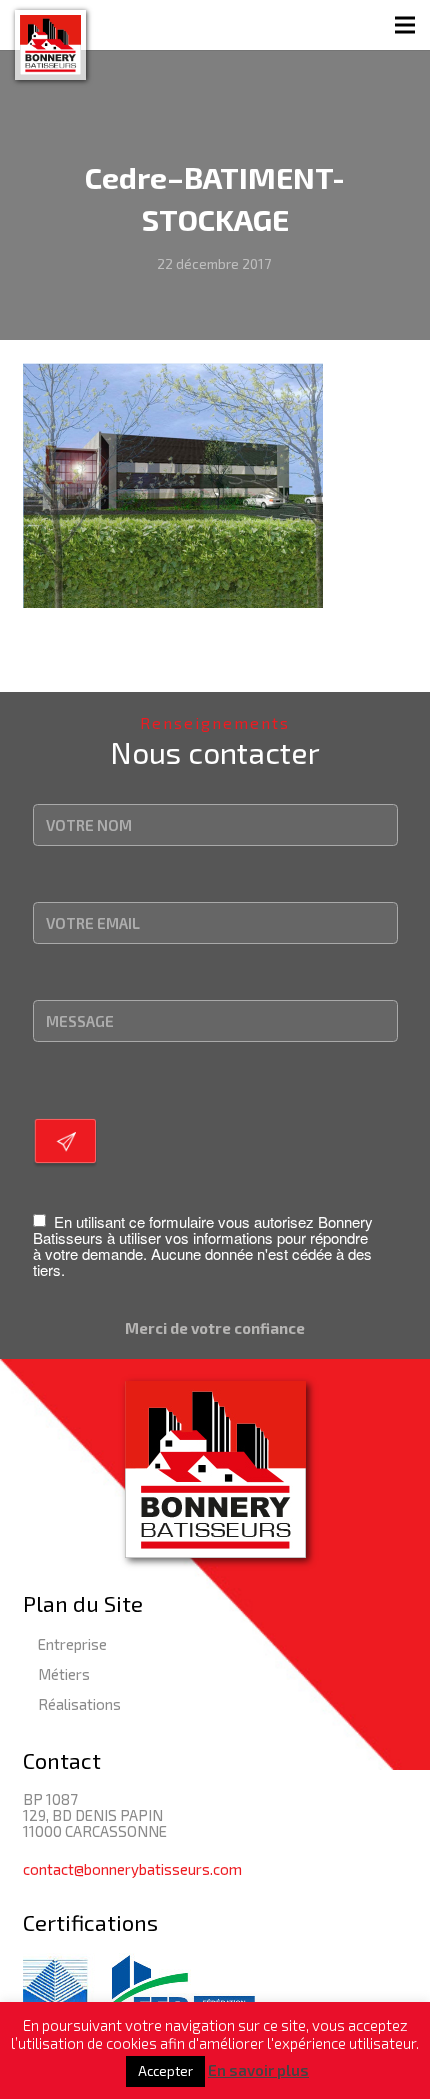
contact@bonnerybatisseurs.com (132, 1869)
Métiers (64, 1674)
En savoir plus (258, 2070)
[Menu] (405, 25)
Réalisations (79, 1704)
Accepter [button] (165, 2071)
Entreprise (72, 1644)
